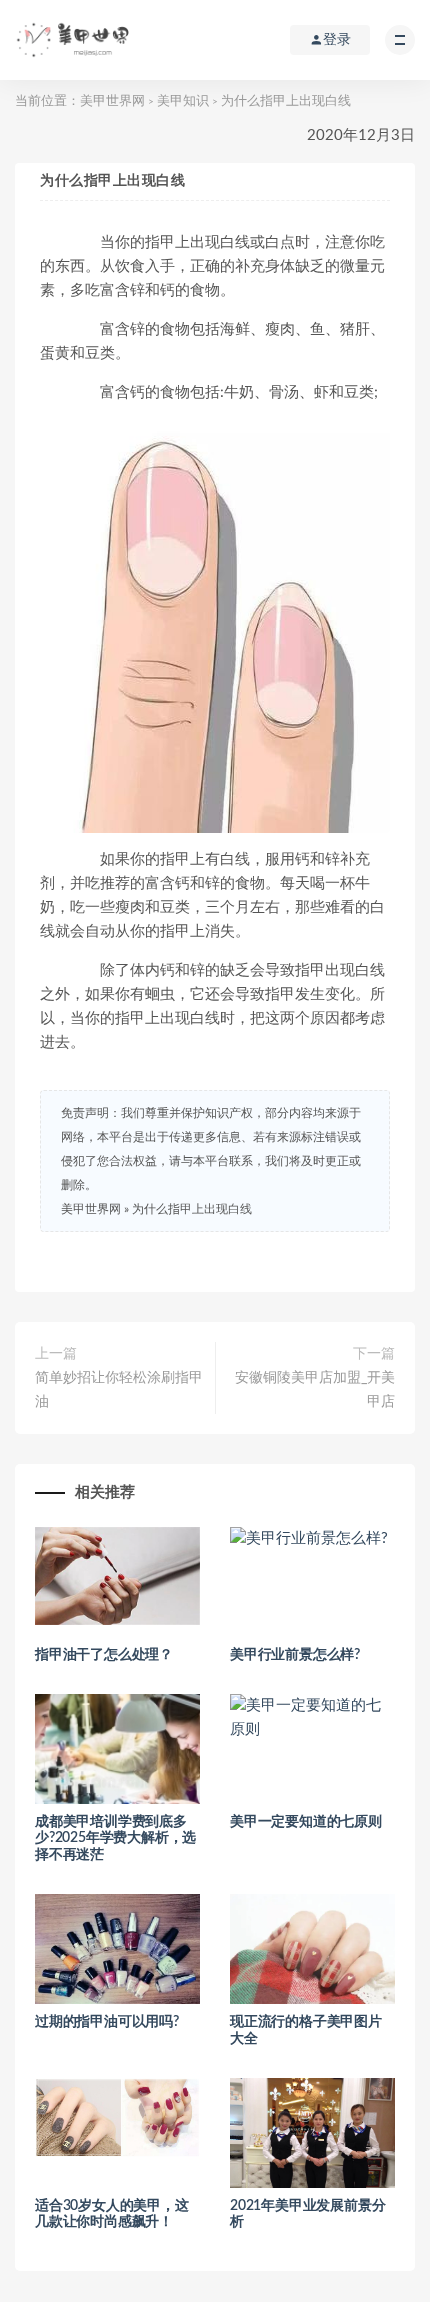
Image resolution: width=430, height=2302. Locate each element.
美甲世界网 (112, 101)
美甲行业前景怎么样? (295, 1655)
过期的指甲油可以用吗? (107, 2022)
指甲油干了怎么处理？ (104, 1655)
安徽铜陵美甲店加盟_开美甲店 (315, 1390)
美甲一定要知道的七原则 (306, 1822)
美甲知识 (183, 101)
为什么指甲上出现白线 (192, 1209)
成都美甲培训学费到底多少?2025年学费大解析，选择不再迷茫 (115, 1839)
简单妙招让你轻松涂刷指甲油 (119, 1390)
